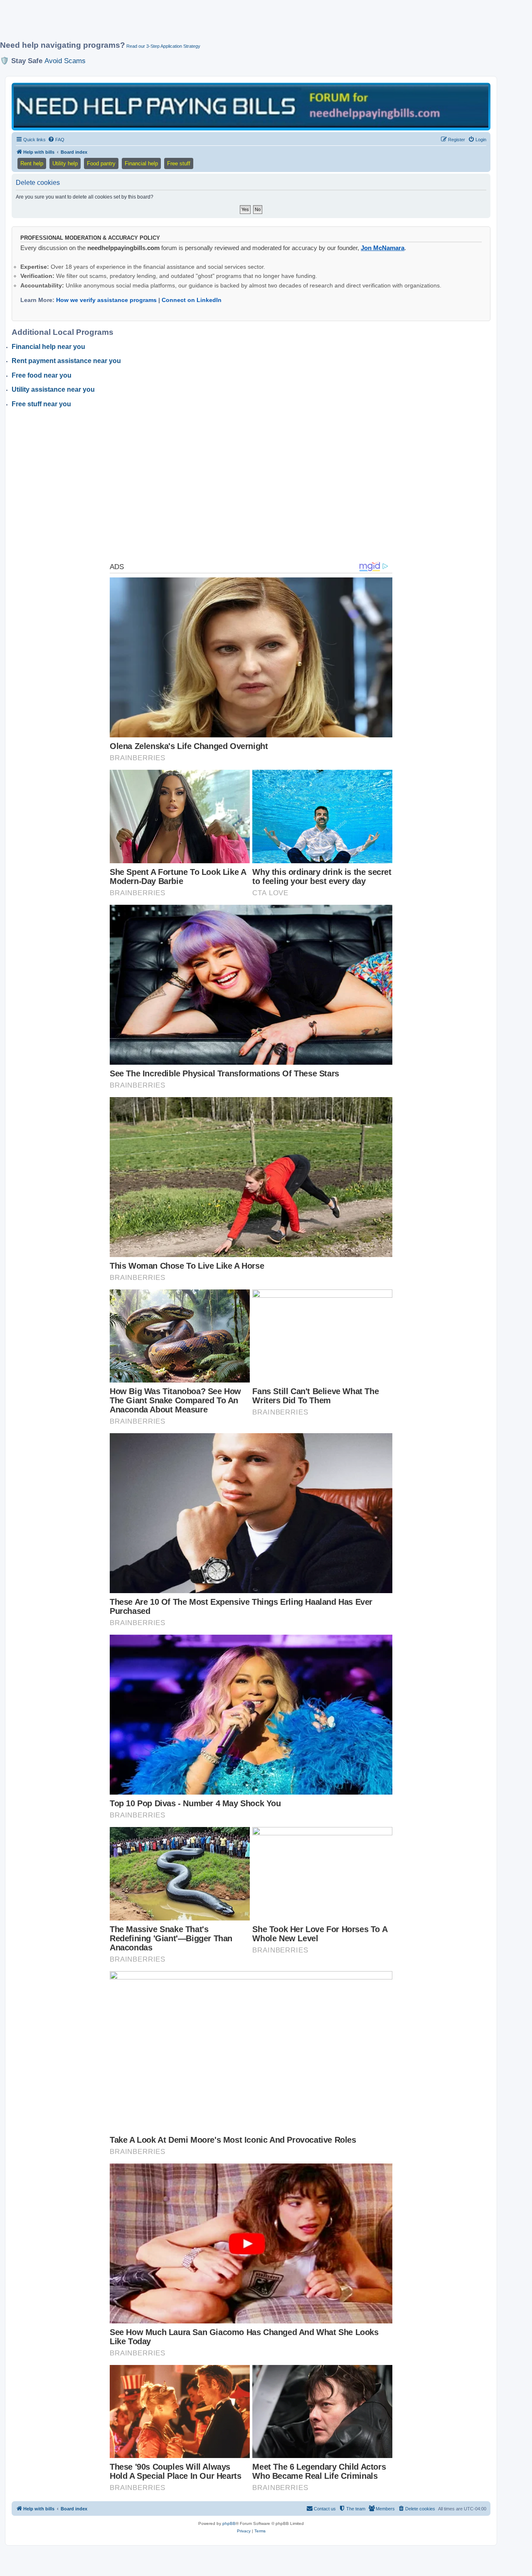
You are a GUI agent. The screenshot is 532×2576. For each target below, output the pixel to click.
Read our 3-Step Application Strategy (163, 46)
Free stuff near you (41, 404)
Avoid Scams (65, 61)
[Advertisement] (202, 24)
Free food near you (42, 375)
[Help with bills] (251, 106)
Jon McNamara (383, 248)
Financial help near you (48, 347)
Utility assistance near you (53, 389)
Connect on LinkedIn (192, 300)
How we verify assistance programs (106, 300)
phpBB (229, 2523)
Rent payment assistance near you (66, 361)
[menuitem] (56, 140)
